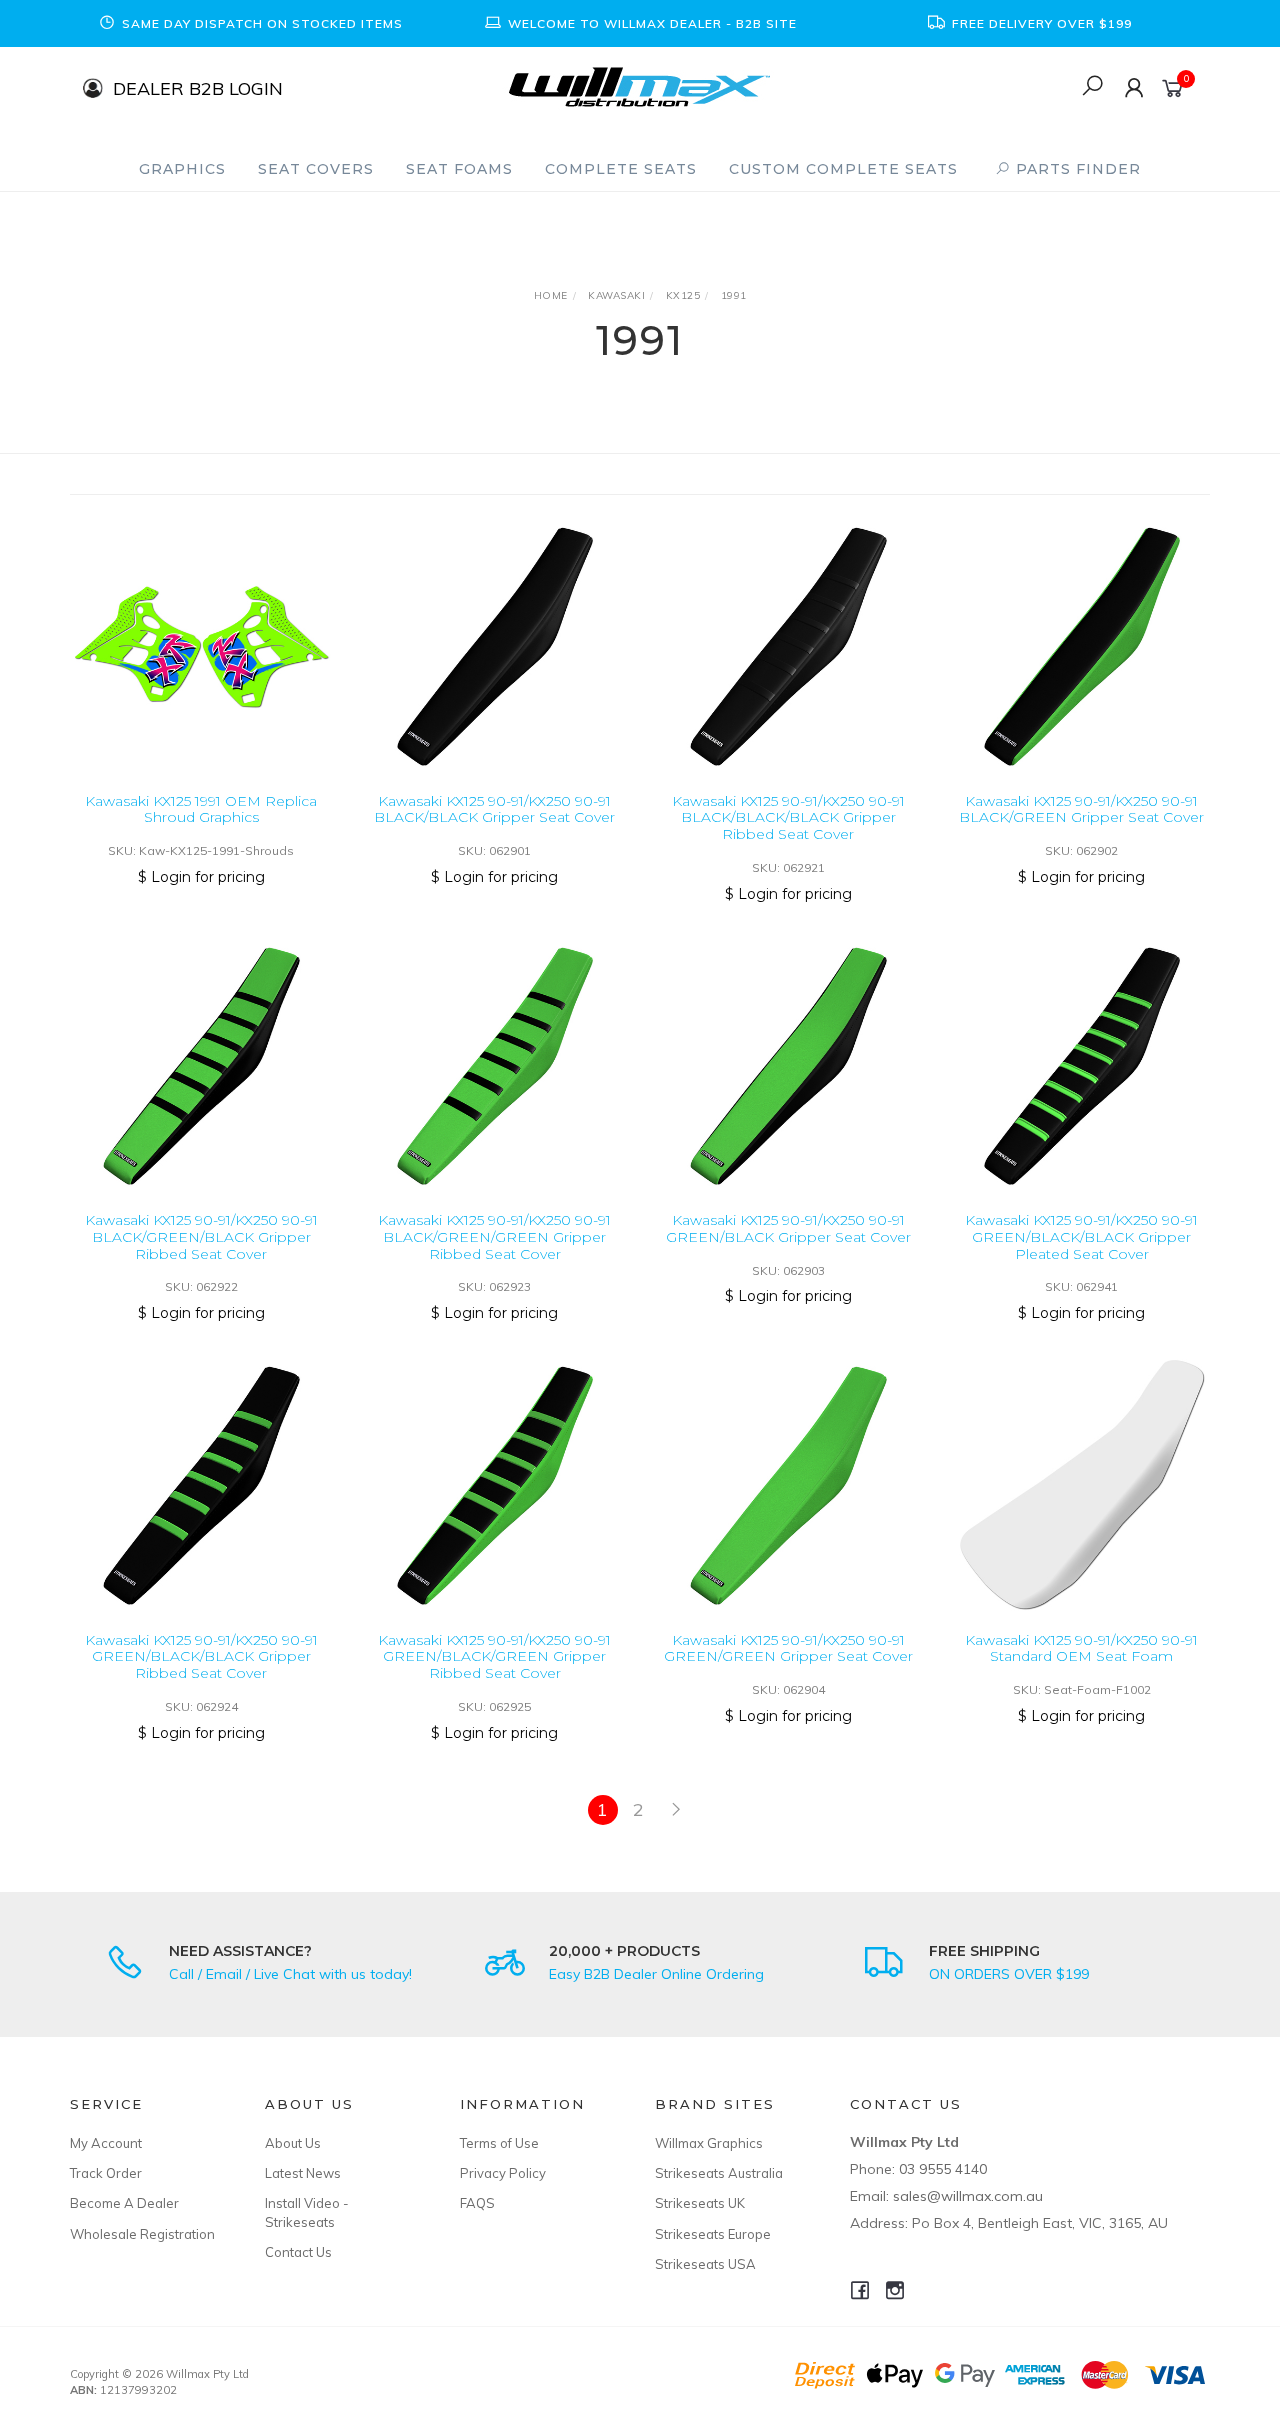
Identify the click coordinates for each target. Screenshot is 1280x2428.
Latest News (303, 2173)
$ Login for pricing (201, 877)
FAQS (477, 2203)
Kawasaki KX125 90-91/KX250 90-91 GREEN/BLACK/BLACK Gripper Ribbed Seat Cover (201, 1657)
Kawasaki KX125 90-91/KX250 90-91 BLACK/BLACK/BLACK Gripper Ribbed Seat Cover (788, 818)
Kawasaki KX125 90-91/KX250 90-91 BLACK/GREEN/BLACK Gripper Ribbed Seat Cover (201, 1237)
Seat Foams (459, 169)
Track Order (106, 2173)
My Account (106, 2143)
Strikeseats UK (700, 2203)
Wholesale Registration (142, 2234)
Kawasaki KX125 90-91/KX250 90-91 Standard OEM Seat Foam (1081, 1648)
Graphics (182, 169)
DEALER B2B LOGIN (198, 87)
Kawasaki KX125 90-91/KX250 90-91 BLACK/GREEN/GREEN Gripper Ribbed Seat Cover (494, 1237)
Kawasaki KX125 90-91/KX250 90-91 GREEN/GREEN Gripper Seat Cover (788, 1648)
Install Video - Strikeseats (307, 2212)
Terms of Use (499, 2143)
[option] (250, 23)
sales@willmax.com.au (968, 2196)
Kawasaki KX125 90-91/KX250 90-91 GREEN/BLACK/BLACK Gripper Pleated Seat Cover (1081, 1237)
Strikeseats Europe (713, 2234)
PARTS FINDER (1076, 169)
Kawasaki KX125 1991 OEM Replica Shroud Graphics (201, 809)
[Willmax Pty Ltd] (639, 85)
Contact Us (298, 2252)
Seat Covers (316, 169)
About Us (293, 2143)
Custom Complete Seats (843, 169)
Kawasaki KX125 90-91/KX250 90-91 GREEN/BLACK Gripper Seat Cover (788, 1228)
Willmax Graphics (709, 2143)
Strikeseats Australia (719, 2173)
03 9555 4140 (943, 2169)
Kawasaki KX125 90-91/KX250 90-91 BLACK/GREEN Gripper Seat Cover (1081, 809)
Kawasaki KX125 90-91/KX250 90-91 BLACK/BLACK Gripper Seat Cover (494, 809)
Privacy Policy (503, 2173)
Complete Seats (621, 169)
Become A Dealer (124, 2203)
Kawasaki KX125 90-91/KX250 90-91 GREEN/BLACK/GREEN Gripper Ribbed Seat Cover (494, 1657)
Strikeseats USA (705, 2264)
